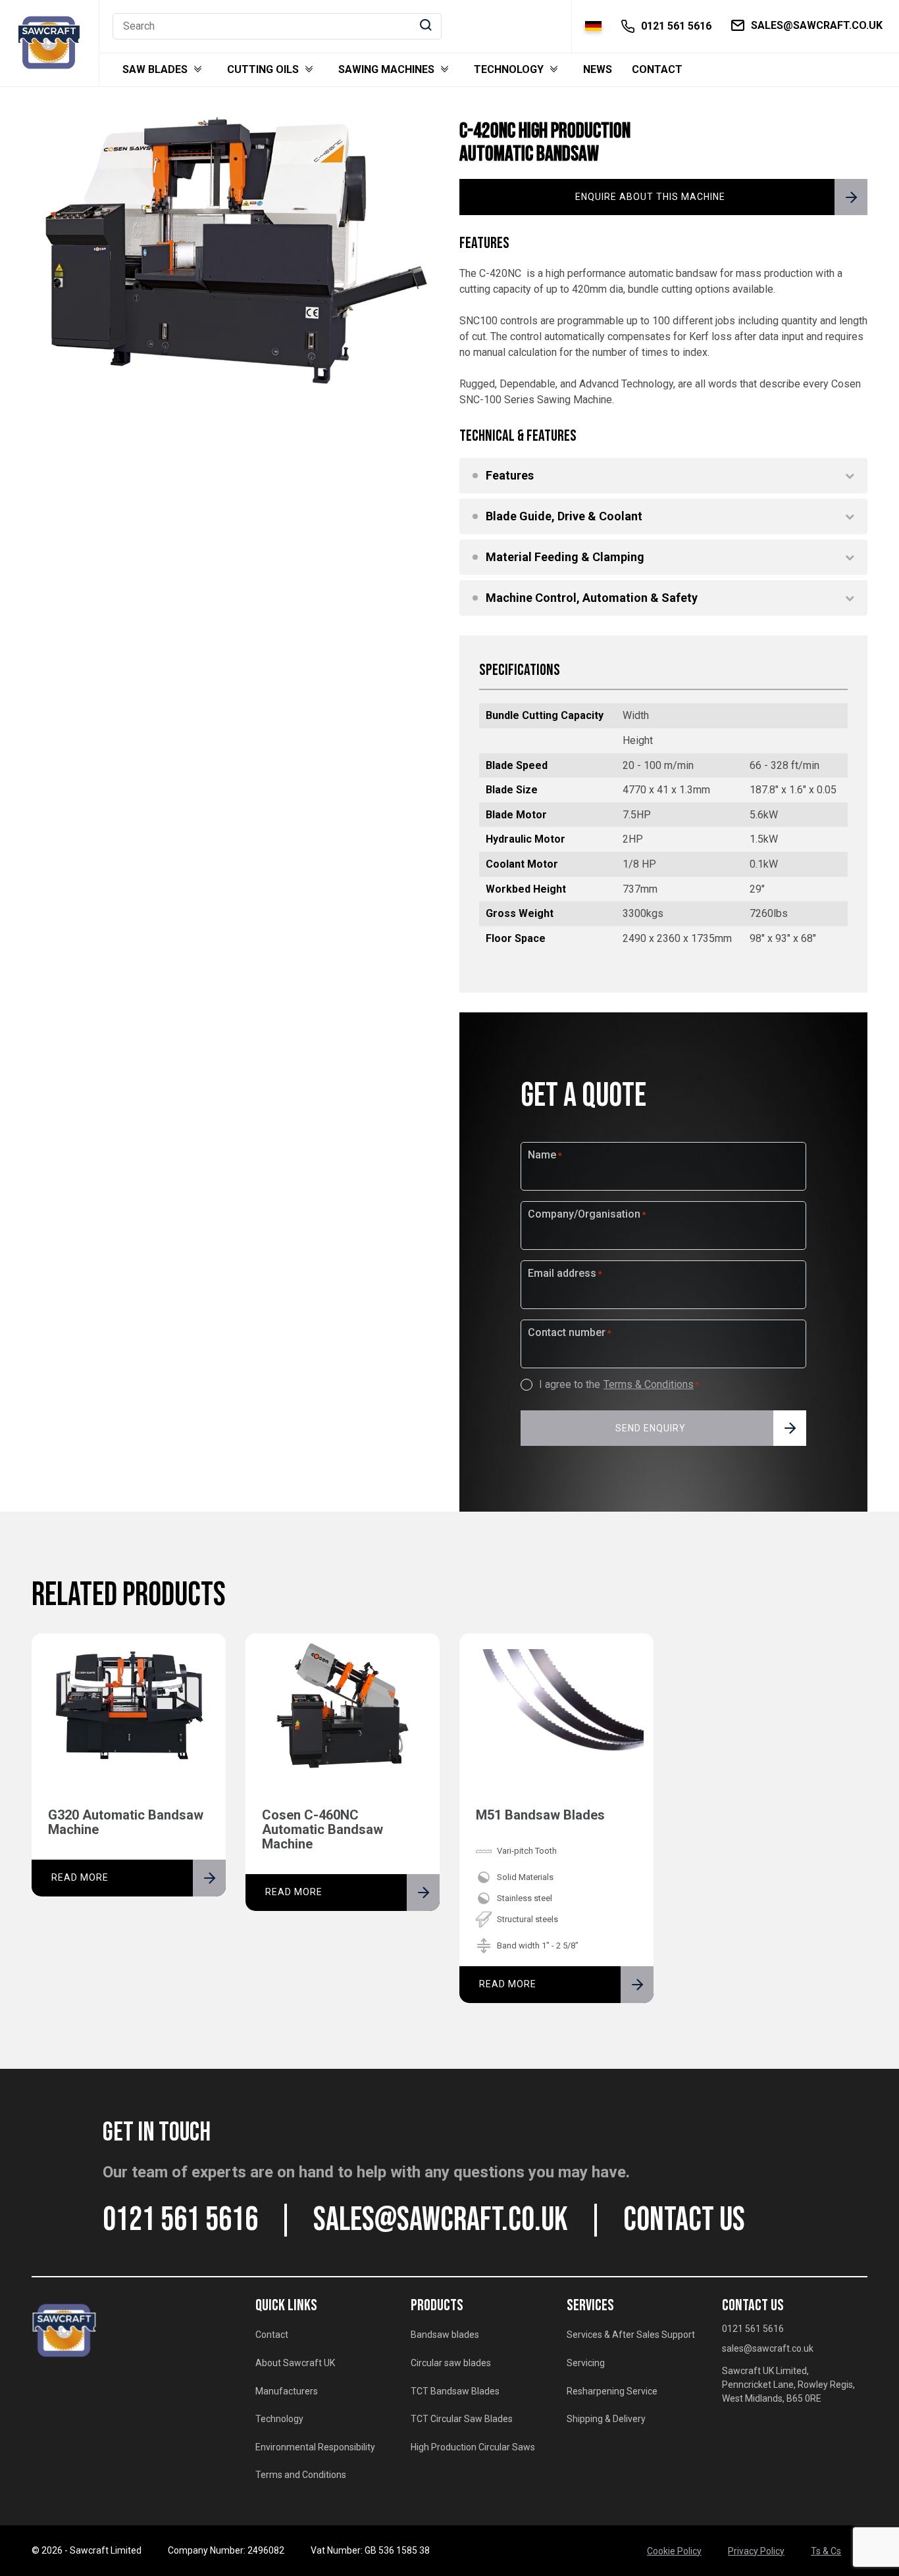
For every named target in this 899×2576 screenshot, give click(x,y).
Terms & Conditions (649, 1385)
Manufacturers (287, 2391)
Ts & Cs (826, 2551)
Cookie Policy (674, 2551)
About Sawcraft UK (295, 2363)
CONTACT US (684, 2220)
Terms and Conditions (301, 2475)
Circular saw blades (451, 2363)
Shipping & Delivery (606, 2419)
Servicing (586, 2363)
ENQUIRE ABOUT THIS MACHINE (650, 197)
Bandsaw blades (445, 2335)
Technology (509, 70)
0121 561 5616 (180, 2220)
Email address (565, 1274)
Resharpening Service (612, 2391)
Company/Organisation (587, 1214)
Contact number (570, 1333)
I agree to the (619, 1385)
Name (545, 1155)
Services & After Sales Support (631, 2335)
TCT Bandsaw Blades (455, 2391)
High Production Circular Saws (473, 2447)
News (598, 70)
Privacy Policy (756, 2551)
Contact (657, 70)
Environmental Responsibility (315, 2447)
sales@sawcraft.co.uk (441, 2220)
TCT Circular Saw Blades (462, 2419)
